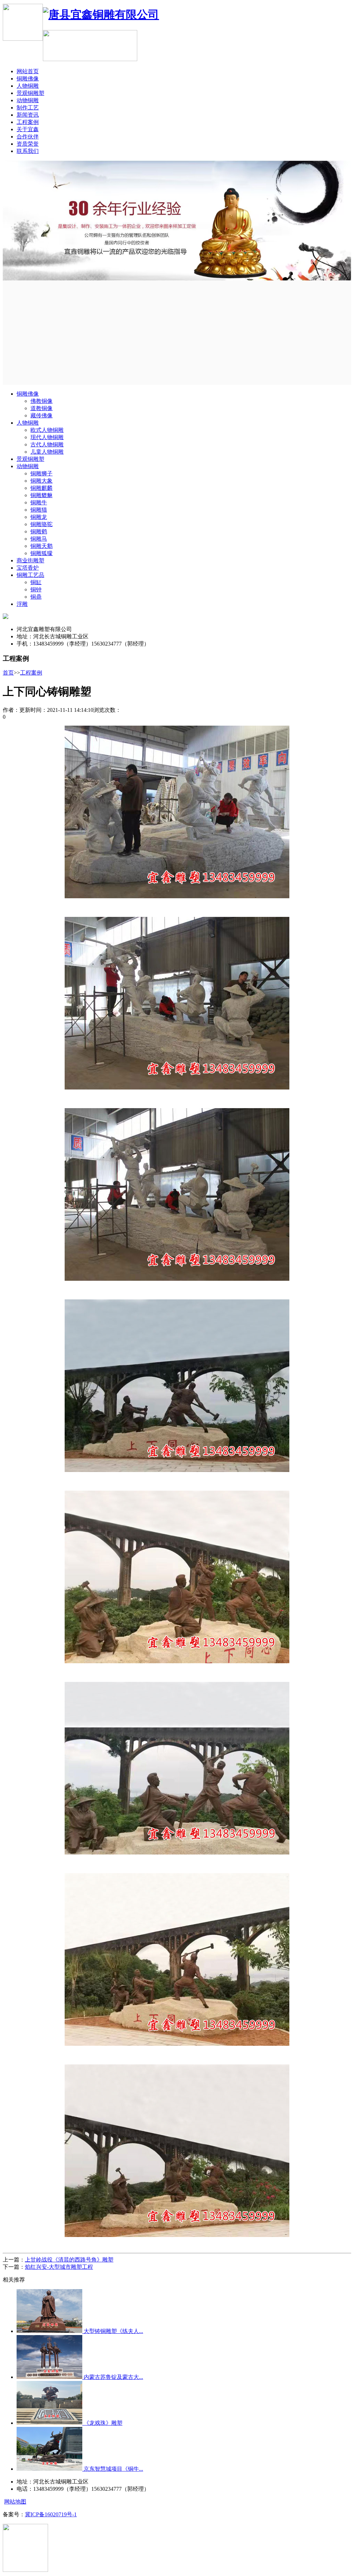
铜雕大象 (41, 481)
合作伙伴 (28, 137)
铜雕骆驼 (41, 524)
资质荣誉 (28, 144)
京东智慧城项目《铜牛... (113, 2469)
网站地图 (15, 2502)
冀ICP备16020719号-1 (51, 2514)
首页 (8, 673)
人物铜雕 (28, 86)
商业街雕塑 (30, 560)
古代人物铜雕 (47, 444)
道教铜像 (41, 408)
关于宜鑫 (28, 129)
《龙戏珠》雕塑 (102, 2423)
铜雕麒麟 (41, 488)
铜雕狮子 (41, 473)
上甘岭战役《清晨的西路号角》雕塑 (69, 2260)
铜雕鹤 (39, 531)
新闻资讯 (28, 115)
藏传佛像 (41, 415)
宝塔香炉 (28, 568)
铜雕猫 (39, 510)
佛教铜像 (41, 401)
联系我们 (28, 151)
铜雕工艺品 (30, 575)
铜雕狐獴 (41, 553)
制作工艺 (28, 108)
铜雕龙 (39, 517)
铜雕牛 (39, 502)
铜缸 (36, 582)
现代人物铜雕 (47, 437)
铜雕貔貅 (41, 495)
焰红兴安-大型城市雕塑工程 (59, 2267)
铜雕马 (39, 539)
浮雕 (22, 604)
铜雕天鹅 (41, 546)
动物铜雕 (28, 100)
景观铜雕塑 (30, 93)
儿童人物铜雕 (47, 452)
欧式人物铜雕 (47, 430)
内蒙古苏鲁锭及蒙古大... (113, 2377)
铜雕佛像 (28, 79)
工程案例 (28, 122)
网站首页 (28, 71)
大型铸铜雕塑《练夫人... (113, 2331)
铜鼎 (36, 597)
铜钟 (36, 589)
